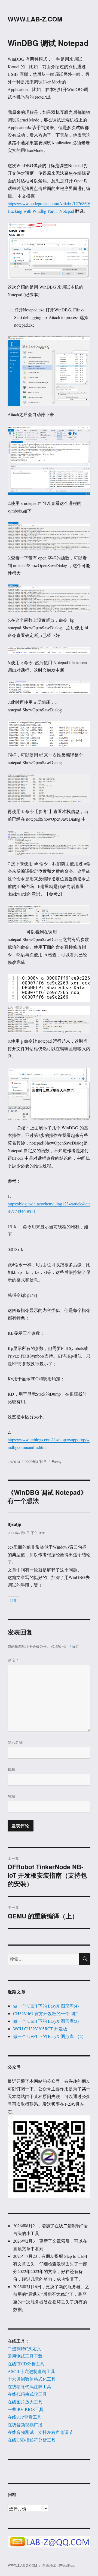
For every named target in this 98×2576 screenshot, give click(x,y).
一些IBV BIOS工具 (26, 2409)
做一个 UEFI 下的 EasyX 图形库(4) (46, 2006)
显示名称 (15, 1742)
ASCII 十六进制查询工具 (31, 2371)
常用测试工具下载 (25, 2356)
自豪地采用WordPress (59, 2565)
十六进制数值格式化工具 (32, 2379)
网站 (11, 1796)
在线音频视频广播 (25, 2425)
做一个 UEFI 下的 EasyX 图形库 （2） (50, 2036)
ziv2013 (14, 1461)
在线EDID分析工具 (26, 2364)
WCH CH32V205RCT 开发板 (40, 2029)
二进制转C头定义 (24, 2348)
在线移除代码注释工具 (29, 2386)
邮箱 (11, 1769)
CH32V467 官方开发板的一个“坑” (45, 2013)
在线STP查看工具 (24, 2417)
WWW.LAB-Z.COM (35, 19)
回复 (13, 1600)
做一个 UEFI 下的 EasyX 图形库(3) (46, 2021)
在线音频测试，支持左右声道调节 (40, 2432)
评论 (13, 1660)
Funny (57, 1461)
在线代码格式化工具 (27, 2394)
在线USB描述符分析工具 (32, 2440)
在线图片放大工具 (25, 2402)
